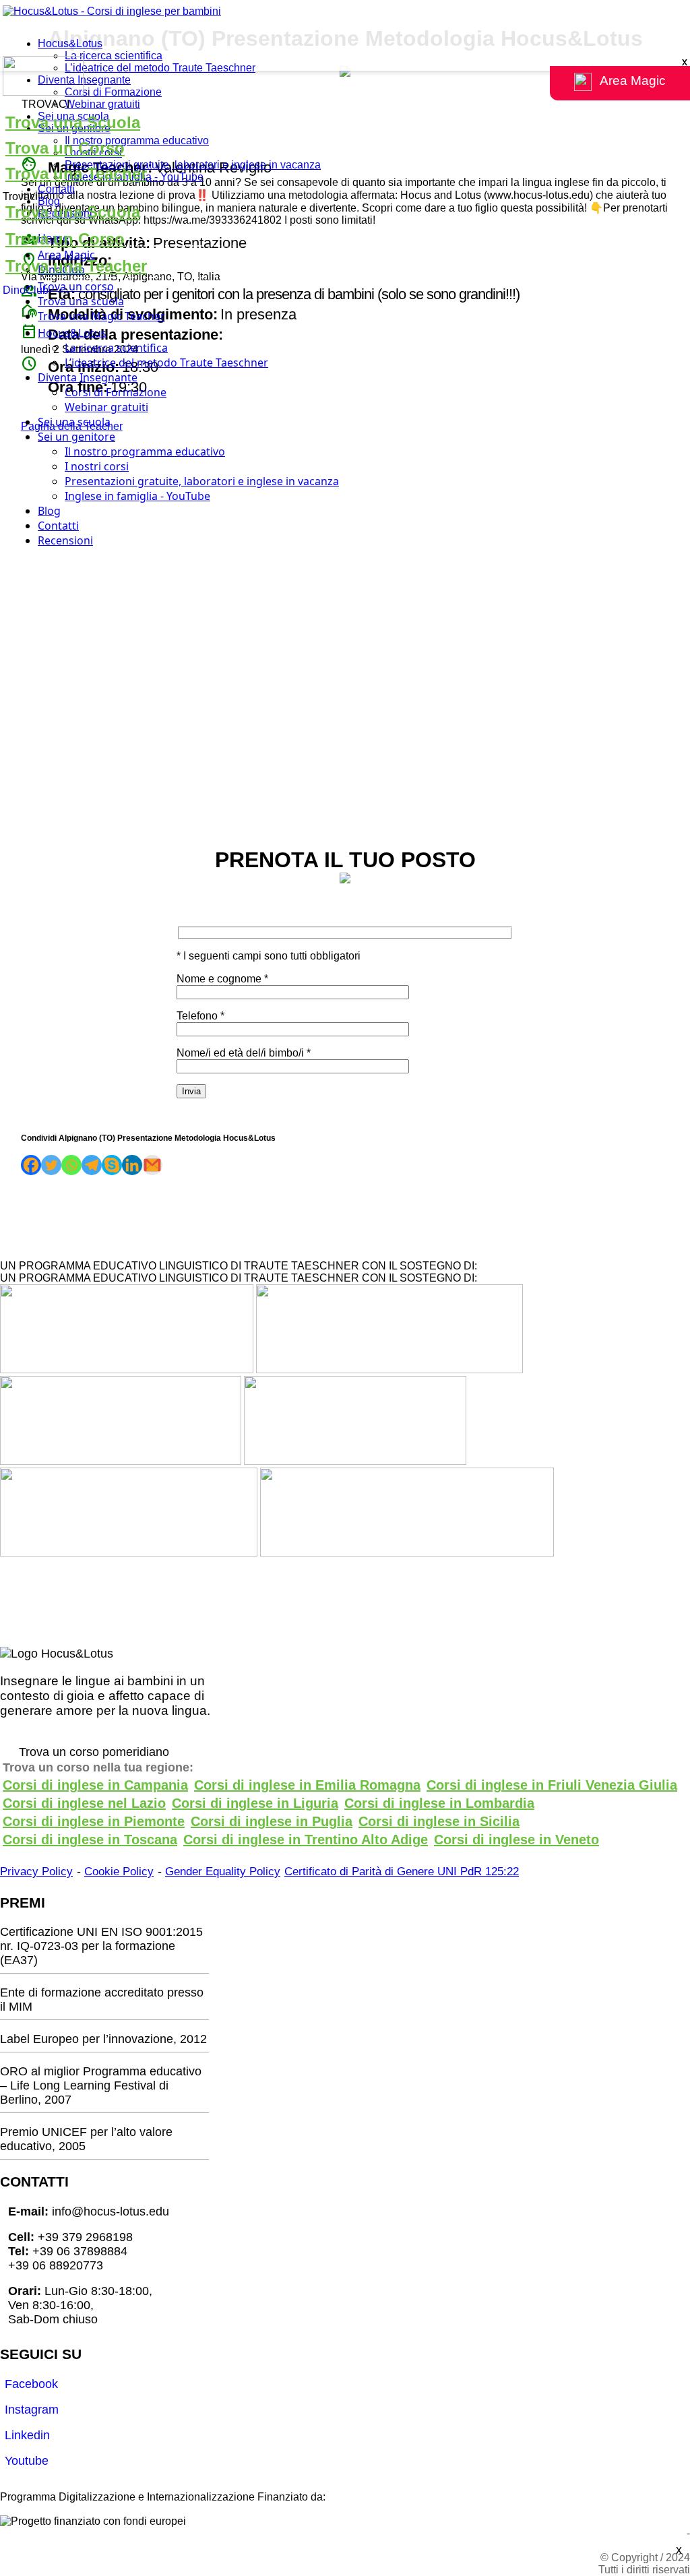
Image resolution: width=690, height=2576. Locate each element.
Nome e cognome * (222, 979)
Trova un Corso (65, 148)
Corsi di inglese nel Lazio (84, 1803)
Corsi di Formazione (113, 92)
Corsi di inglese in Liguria (255, 1803)
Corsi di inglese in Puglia (272, 1821)
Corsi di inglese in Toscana (90, 1840)
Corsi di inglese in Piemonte (94, 1821)
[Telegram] (92, 1165)
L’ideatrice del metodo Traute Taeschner (160, 68)
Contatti (56, 189)
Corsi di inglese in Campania (95, 1785)
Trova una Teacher (76, 174)
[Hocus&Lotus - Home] (112, 11)
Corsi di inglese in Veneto (516, 1840)
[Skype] (112, 1165)
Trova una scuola (81, 301)
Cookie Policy (119, 1872)
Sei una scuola (74, 422)
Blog (49, 201)
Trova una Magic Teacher (101, 316)
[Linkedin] (132, 1165)
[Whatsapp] (71, 1165)
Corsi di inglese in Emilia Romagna (307, 1785)
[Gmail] (152, 1165)
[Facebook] (31, 1165)
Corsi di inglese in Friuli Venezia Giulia (552, 1785)
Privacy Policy (36, 1872)
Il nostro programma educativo (137, 140)
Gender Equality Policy (223, 1872)
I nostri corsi (97, 466)
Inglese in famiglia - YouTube (137, 496)
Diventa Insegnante (84, 80)
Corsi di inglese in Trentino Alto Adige (306, 1840)
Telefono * (200, 1016)
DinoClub (26, 290)
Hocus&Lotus (70, 43)
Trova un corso (76, 286)
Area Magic (66, 255)
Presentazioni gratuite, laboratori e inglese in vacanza (193, 165)
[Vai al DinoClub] (345, 77)
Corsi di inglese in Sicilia (439, 1821)
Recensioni (65, 540)
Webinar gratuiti (102, 104)
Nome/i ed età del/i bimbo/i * (244, 1053)
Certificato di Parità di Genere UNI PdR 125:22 (402, 1872)
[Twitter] (51, 1165)
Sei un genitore (76, 437)
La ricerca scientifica (114, 56)
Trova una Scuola (73, 122)
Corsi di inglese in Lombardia (439, 1803)
